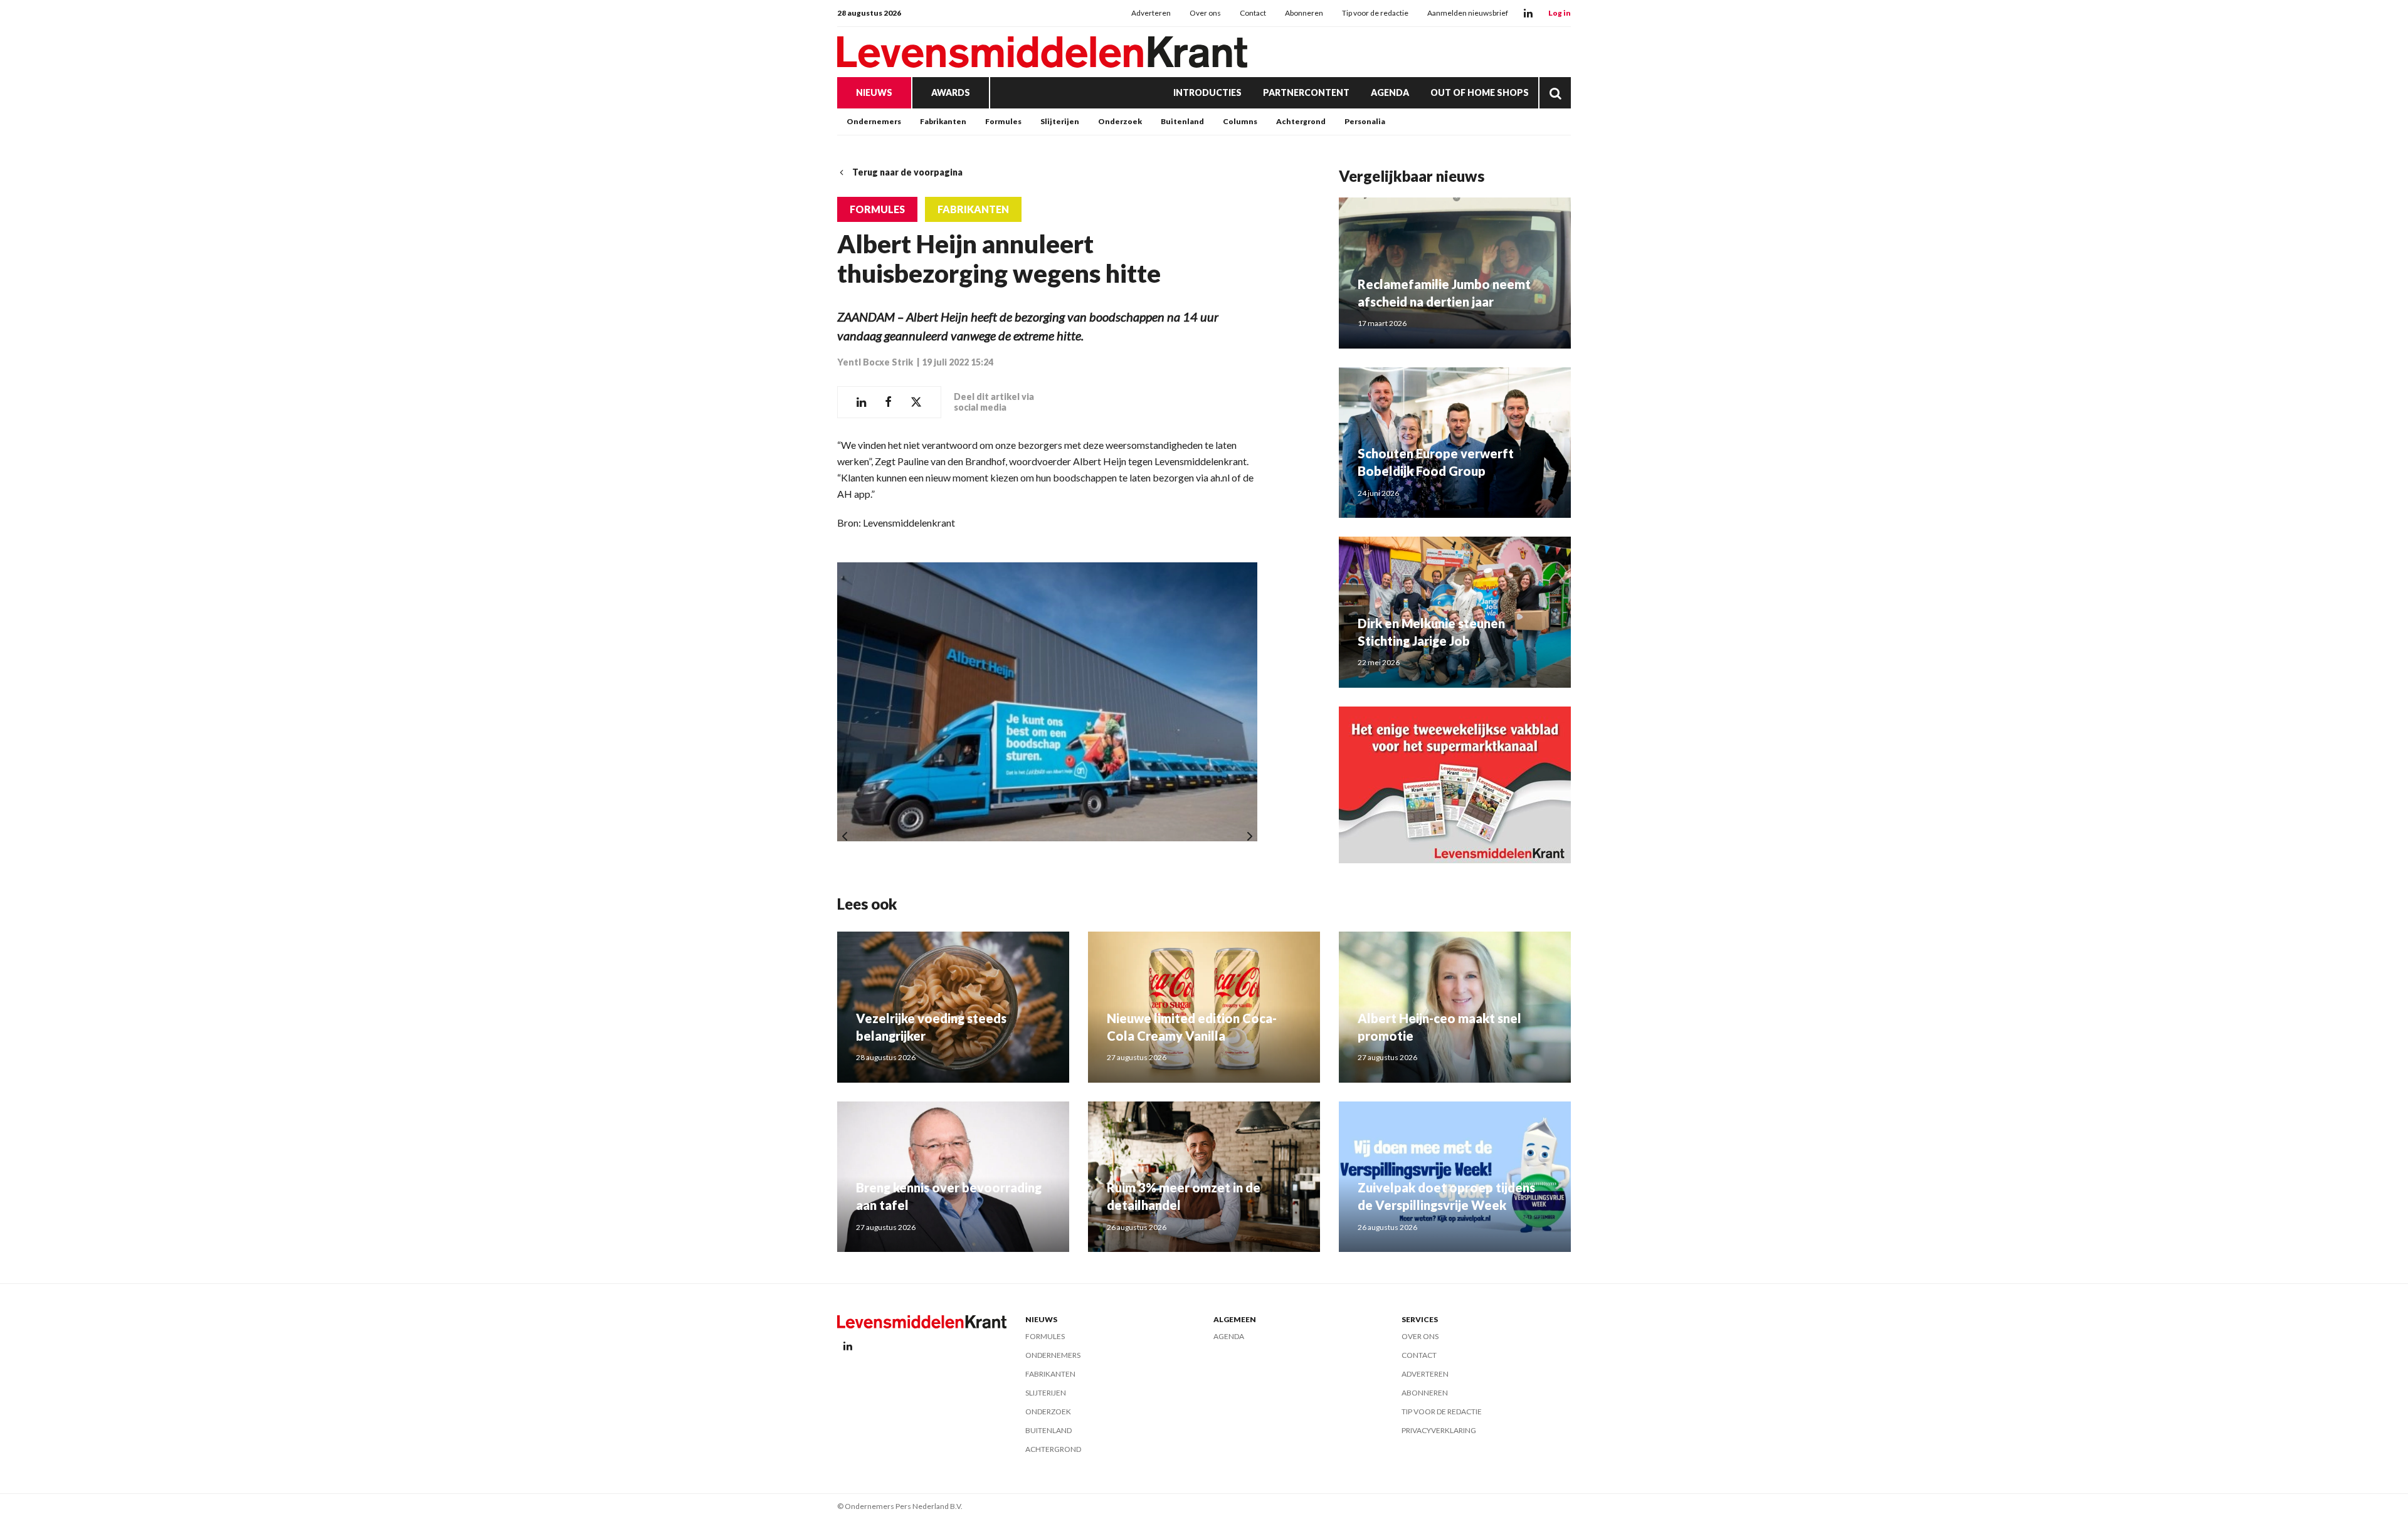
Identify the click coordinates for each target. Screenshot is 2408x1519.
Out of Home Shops (1480, 92)
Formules (1003, 121)
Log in (1560, 13)
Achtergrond (1301, 121)
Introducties (1207, 92)
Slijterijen (1060, 121)
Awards (951, 92)
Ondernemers (874, 121)
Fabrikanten (943, 121)
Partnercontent (1306, 92)
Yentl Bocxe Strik (876, 362)
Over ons (1205, 13)
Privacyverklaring (1439, 1430)
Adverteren (1151, 13)
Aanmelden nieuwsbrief (1468, 13)
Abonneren (1304, 13)
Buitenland (1182, 121)
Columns (1240, 121)
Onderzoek (1120, 121)
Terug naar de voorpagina (907, 172)
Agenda (1390, 92)
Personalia (1365, 121)
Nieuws (874, 92)
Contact (1253, 13)
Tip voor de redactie (1375, 13)
